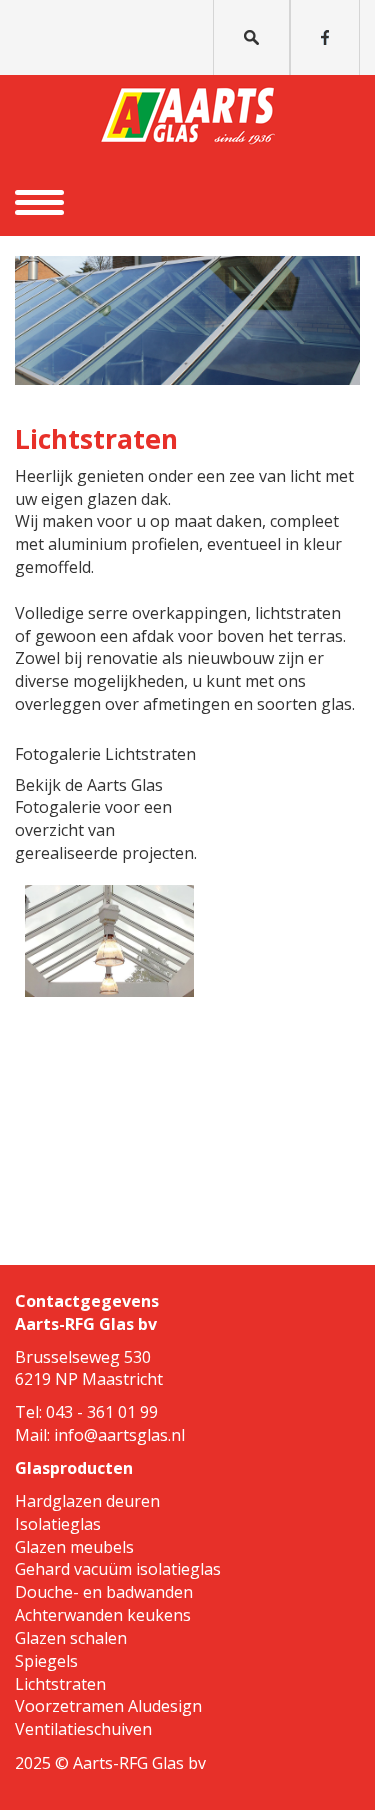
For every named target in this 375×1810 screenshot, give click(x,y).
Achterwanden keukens (103, 1615)
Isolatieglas (58, 1524)
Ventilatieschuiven (83, 1729)
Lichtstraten (60, 1684)
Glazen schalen (71, 1638)
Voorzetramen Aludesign (108, 1706)
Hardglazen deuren (87, 1501)
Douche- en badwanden (104, 1592)
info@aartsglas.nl (119, 1435)
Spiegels (46, 1661)
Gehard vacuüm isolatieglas (118, 1569)
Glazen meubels (74, 1547)
